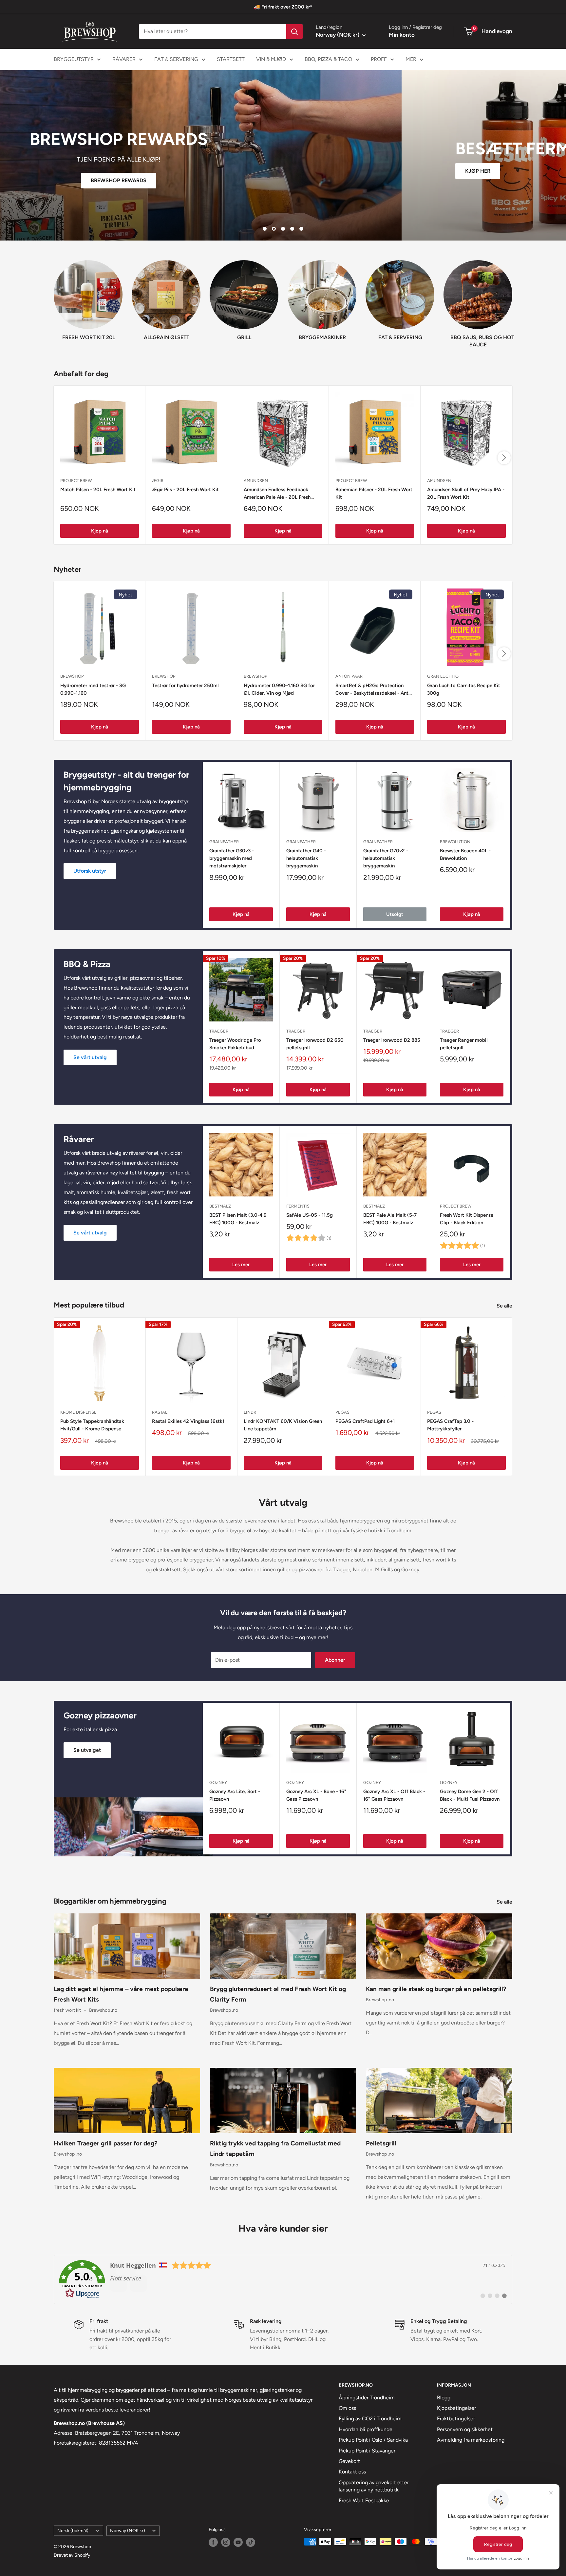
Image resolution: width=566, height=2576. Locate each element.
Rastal (160, 1412)
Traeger (219, 1031)
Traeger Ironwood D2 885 (392, 1040)
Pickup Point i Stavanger (367, 2451)
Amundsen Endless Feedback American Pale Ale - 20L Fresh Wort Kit (277, 494)
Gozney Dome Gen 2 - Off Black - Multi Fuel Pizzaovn (470, 1795)
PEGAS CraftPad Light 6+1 (365, 1421)
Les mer (241, 1265)
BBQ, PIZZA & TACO (328, 59)
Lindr (250, 1412)
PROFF (379, 59)
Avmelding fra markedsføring (471, 2440)
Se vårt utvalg (90, 1057)
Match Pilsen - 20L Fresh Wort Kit (98, 490)
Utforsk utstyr (90, 871)
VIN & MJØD (271, 59)
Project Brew (456, 1206)
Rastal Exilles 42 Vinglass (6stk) (188, 1421)
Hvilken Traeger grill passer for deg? (106, 2143)
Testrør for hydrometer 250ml (185, 686)
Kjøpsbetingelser (456, 2408)
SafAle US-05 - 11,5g (310, 1215)
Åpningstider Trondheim (367, 2398)
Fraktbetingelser (456, 2419)
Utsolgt (395, 914)
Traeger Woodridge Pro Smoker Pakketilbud (235, 1044)
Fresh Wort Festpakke (364, 2500)
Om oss (347, 2408)
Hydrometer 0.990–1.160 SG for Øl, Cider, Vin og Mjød (279, 689)
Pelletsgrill (381, 2143)
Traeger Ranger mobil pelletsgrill (464, 1044)
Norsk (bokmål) (73, 2530)
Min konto (402, 35)
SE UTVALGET (283, 186)
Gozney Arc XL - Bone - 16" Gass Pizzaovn (316, 1795)
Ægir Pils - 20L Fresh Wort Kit (185, 490)
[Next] (512, 298)
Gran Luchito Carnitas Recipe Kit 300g (464, 689)
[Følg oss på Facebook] (213, 2542)
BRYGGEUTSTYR (74, 59)
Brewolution (455, 842)
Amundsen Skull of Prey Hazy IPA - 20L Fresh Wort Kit (466, 493)
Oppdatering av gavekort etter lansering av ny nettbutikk (374, 2486)
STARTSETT (231, 59)
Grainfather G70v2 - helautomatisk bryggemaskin (386, 858)
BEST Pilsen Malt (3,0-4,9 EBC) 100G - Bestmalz (238, 1219)
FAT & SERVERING (176, 59)
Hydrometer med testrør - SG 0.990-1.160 (93, 689)
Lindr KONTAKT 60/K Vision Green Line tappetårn (283, 1425)
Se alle (505, 1306)
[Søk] (294, 31)
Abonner (335, 1660)
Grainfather (224, 842)
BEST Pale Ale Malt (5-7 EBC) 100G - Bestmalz (390, 1219)
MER (411, 59)
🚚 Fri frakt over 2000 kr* (283, 7)
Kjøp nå (100, 531)
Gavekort (349, 2461)
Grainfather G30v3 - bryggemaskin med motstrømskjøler (232, 858)
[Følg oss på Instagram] (226, 2542)
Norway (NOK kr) (128, 2530)
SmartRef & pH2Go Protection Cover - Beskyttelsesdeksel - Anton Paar (375, 690)
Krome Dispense (78, 1412)
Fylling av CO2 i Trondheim (370, 2419)
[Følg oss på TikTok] (251, 2542)
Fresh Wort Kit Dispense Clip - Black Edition (467, 1219)
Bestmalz (220, 1206)
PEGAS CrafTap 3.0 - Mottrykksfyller (450, 1425)
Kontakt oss (352, 2472)
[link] (283, 2279)
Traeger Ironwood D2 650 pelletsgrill (315, 1044)
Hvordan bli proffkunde (366, 2429)
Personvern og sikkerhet (465, 2429)
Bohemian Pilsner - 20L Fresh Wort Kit (374, 493)
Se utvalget (87, 1750)
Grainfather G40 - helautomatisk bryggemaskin (306, 858)
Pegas (342, 1412)
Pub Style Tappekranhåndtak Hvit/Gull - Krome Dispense (92, 1425)
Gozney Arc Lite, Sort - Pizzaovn (235, 1795)
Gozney (218, 1782)
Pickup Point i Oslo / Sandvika (373, 2440)
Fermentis (298, 1206)
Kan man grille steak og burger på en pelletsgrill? (436, 1989)
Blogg (444, 2398)
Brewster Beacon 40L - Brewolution (465, 854)
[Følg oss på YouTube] (238, 2542)
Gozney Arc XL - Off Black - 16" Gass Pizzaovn (394, 1795)
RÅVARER (124, 59)
